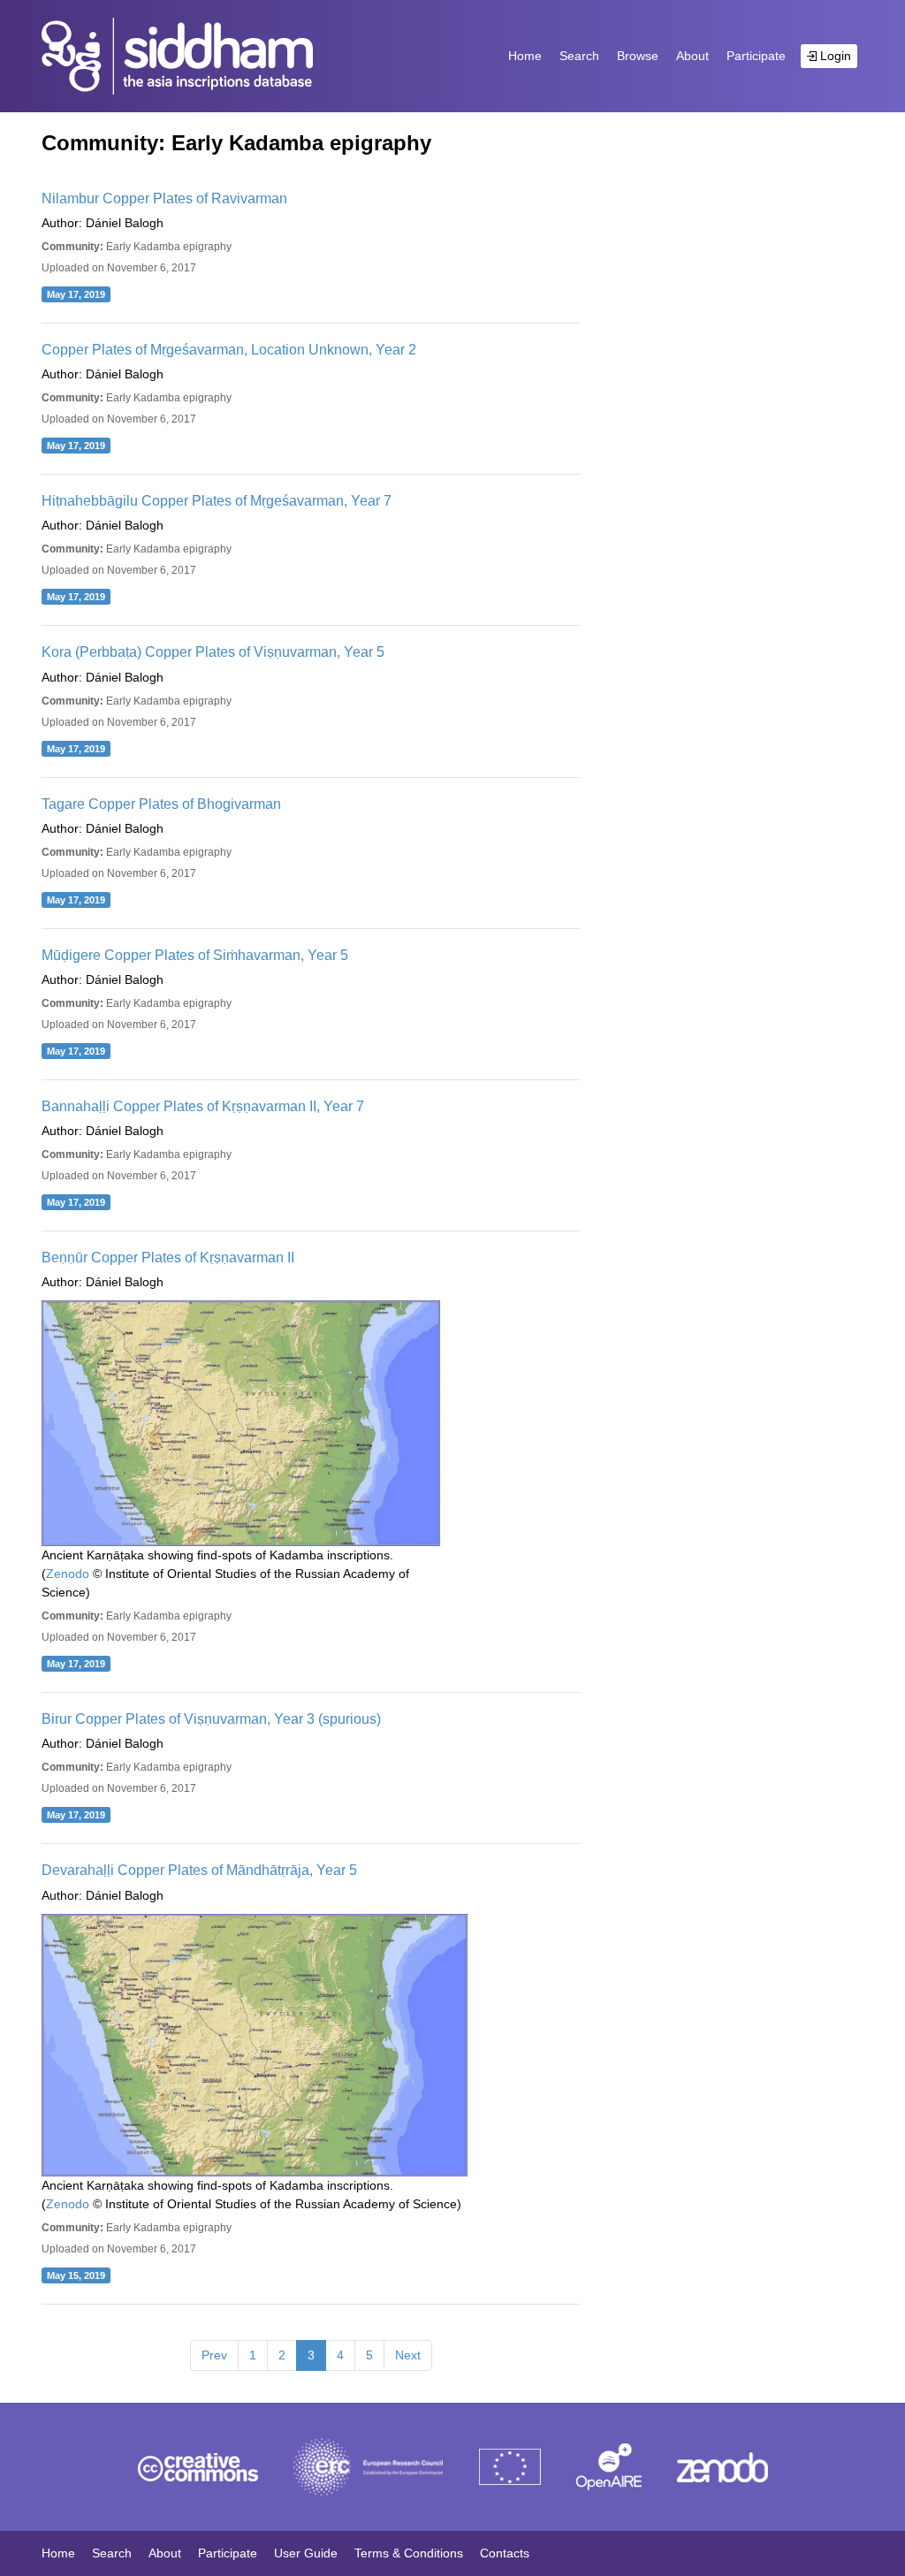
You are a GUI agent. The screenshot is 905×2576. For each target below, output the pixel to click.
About (692, 56)
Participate (756, 56)
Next (408, 2355)
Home (525, 56)
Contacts (505, 2553)
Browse (638, 56)
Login (834, 56)
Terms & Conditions (409, 2553)
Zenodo (68, 1574)
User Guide (306, 2553)
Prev (214, 2355)
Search (579, 56)
